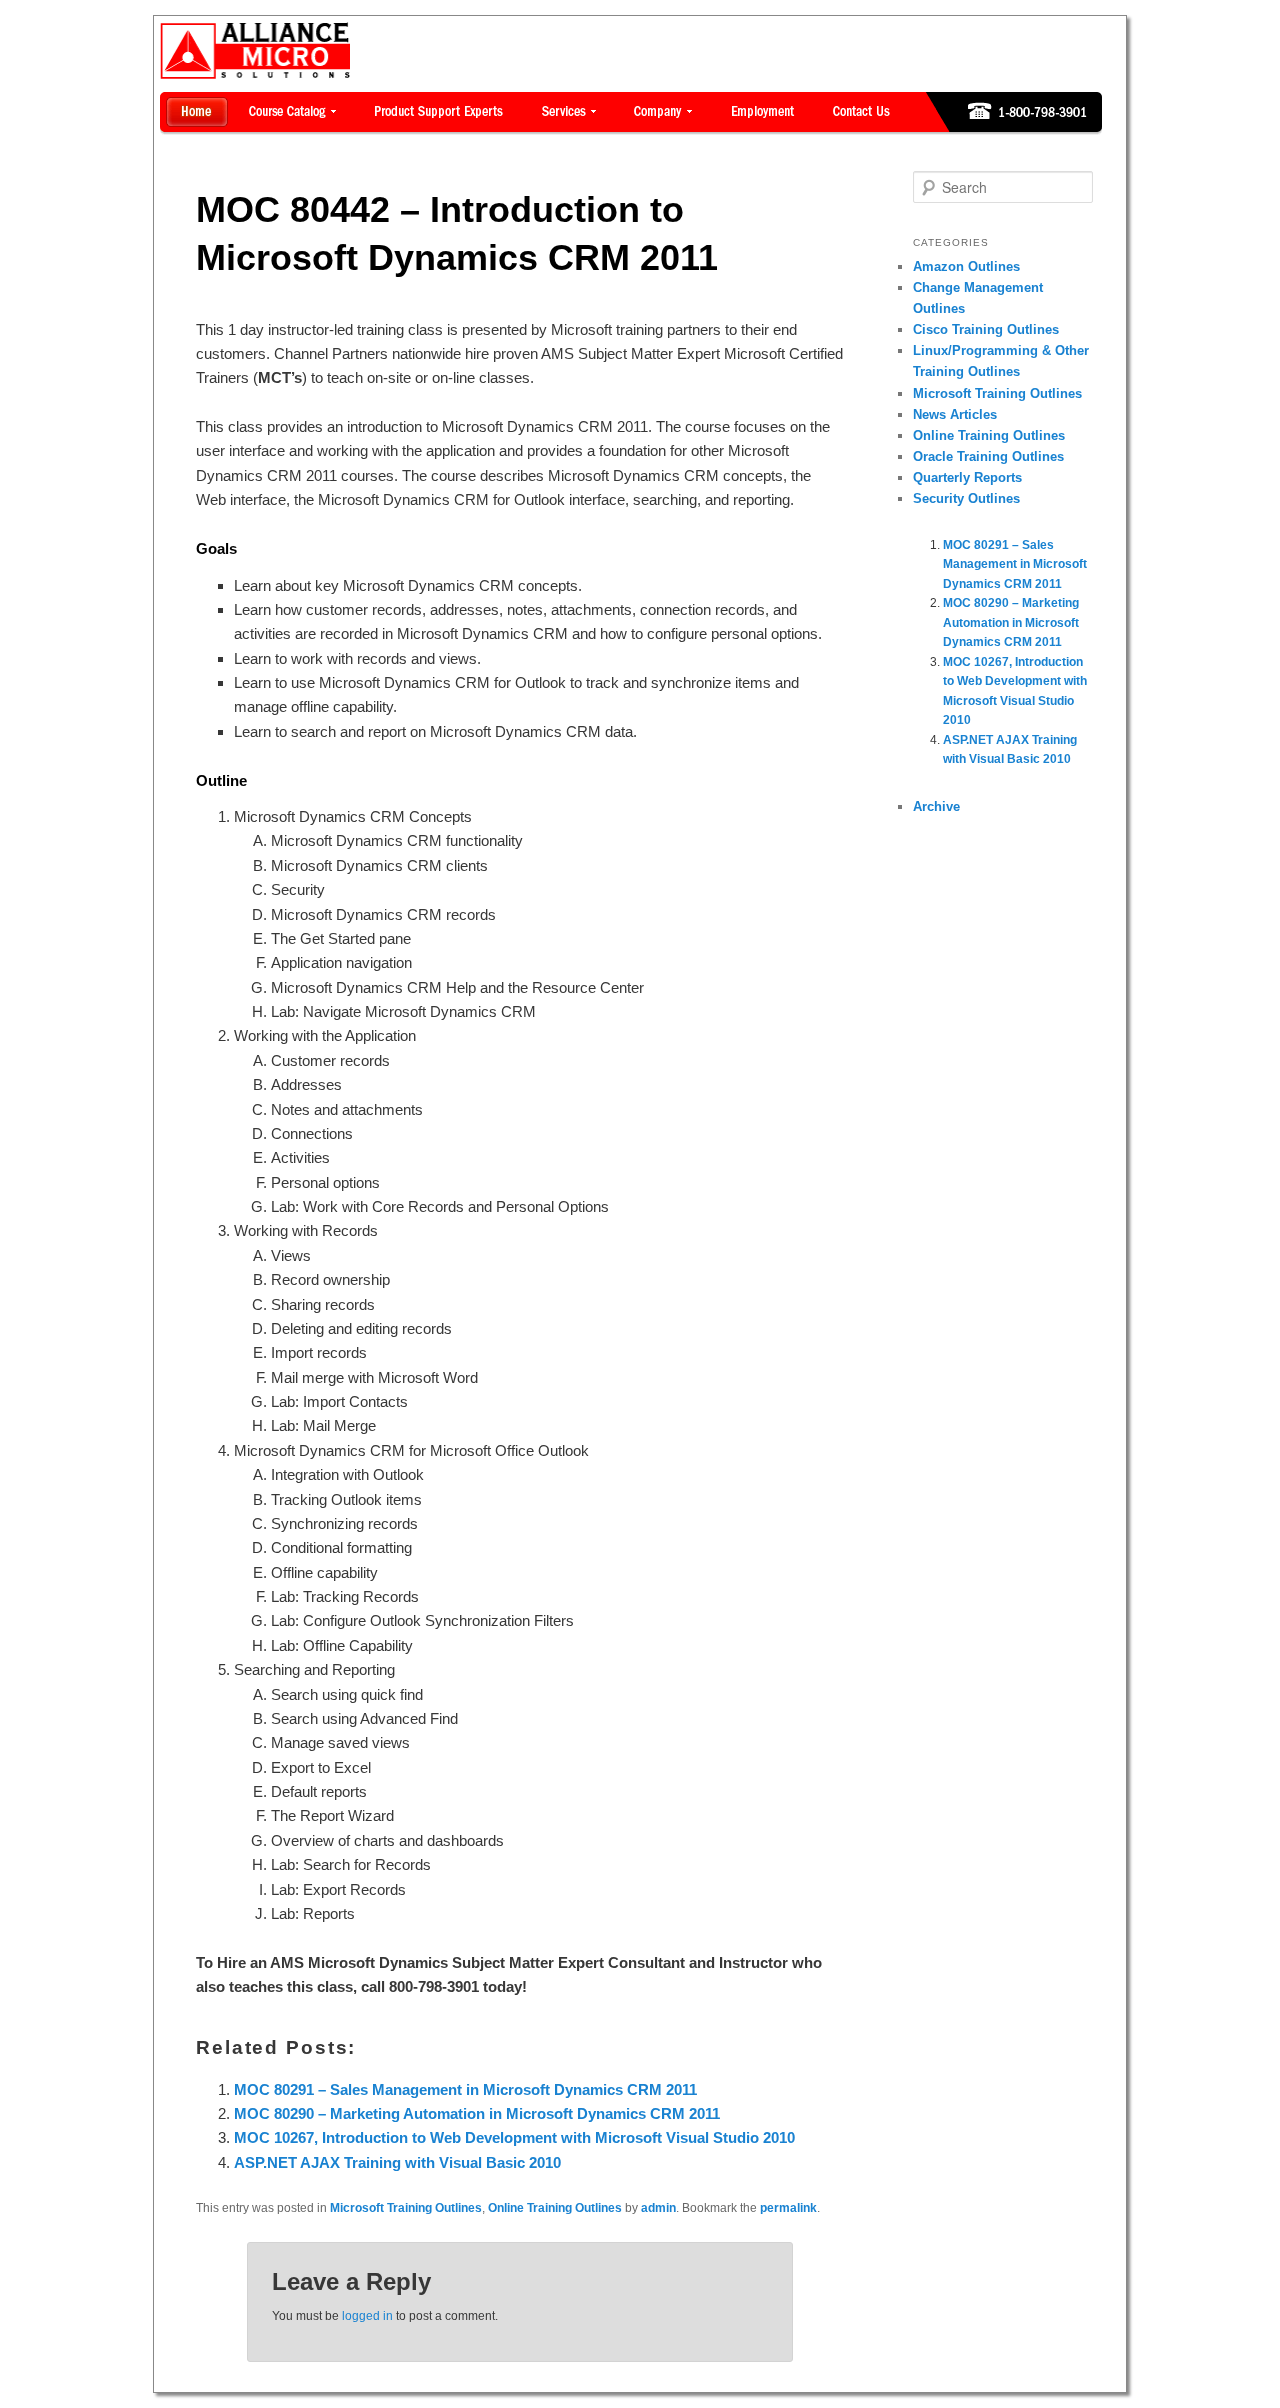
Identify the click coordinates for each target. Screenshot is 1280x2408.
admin (658, 2208)
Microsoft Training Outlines (406, 2208)
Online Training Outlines (555, 2208)
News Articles (955, 414)
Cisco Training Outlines (986, 329)
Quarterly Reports (967, 477)
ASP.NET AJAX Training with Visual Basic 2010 (397, 2162)
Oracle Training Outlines (988, 456)
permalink (788, 2208)
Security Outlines (966, 498)
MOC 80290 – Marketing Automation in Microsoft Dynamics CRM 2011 (477, 2113)
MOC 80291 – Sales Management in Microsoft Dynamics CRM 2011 (465, 2089)
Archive (936, 806)
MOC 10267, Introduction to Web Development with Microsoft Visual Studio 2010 (514, 2137)
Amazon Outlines (966, 266)
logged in (367, 2316)
